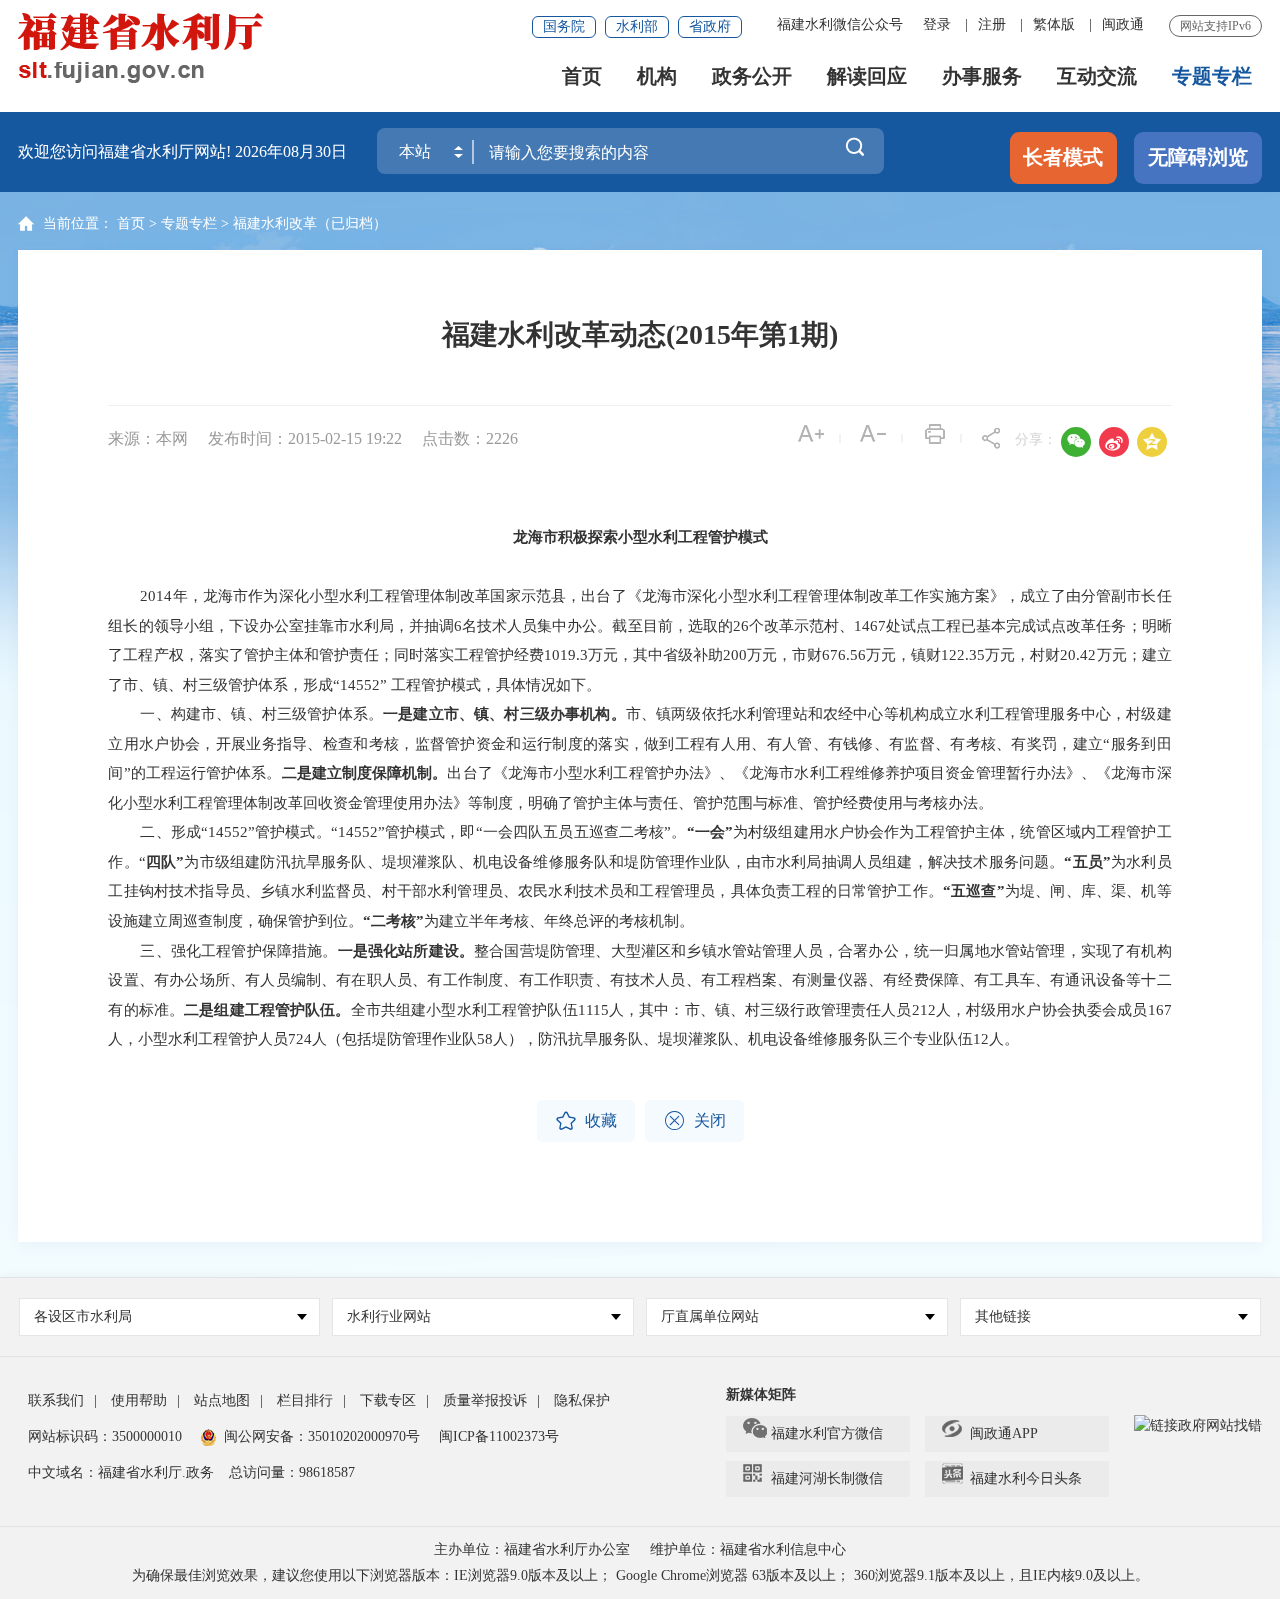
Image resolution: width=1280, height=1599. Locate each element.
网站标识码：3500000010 (105, 1436)
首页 (582, 76)
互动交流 (1097, 76)
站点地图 (222, 1400)
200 (735, 655)
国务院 (564, 26)
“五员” (1087, 862)
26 (741, 626)
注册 (992, 24)
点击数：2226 (470, 438)
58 (485, 1039)
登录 (937, 24)
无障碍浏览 (1198, 157)
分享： (1036, 439)
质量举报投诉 (485, 1400)
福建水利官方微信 (827, 1433)
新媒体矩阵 (761, 1394)
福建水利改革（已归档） (310, 223)
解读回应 (867, 76)
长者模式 (1063, 157)
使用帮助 (139, 1400)
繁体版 (1054, 24)
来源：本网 (148, 438)
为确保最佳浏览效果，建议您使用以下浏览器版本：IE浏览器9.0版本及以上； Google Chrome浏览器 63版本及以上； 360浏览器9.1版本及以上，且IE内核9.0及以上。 (640, 1575)
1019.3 (566, 655)
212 (924, 1010)
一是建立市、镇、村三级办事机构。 (504, 714)
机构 (657, 76)
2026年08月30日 (291, 151)
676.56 (844, 655)
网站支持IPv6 (1215, 26)
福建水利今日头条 (1026, 1478)
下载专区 (388, 1400)
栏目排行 (305, 1400)
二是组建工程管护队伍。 (267, 1010)
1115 (593, 1010)
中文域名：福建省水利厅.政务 (121, 1472)
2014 (156, 596)
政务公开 (752, 76)
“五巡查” (974, 891)
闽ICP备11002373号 (499, 1436)
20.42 (1078, 655)
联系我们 (56, 1400)
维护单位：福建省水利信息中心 (748, 1549)
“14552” (362, 685)
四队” (165, 862)
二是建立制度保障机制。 (365, 773)
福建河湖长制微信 (827, 1478)
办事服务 (982, 76)
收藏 (586, 1121)
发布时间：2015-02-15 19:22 (307, 438)
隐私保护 (582, 1400)
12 (981, 1039)
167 (1160, 1010)
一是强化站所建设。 (406, 951)
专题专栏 (1212, 76)
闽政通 (1123, 24)
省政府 (710, 26)
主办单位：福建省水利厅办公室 (532, 1549)
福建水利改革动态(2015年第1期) (640, 334)
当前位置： (78, 223)
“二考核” (393, 921)
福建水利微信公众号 (840, 24)
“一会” (710, 832)
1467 (870, 626)
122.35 (963, 655)
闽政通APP (1004, 1433)
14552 (228, 832)
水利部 (637, 26)
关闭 (694, 1121)
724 (300, 1039)
